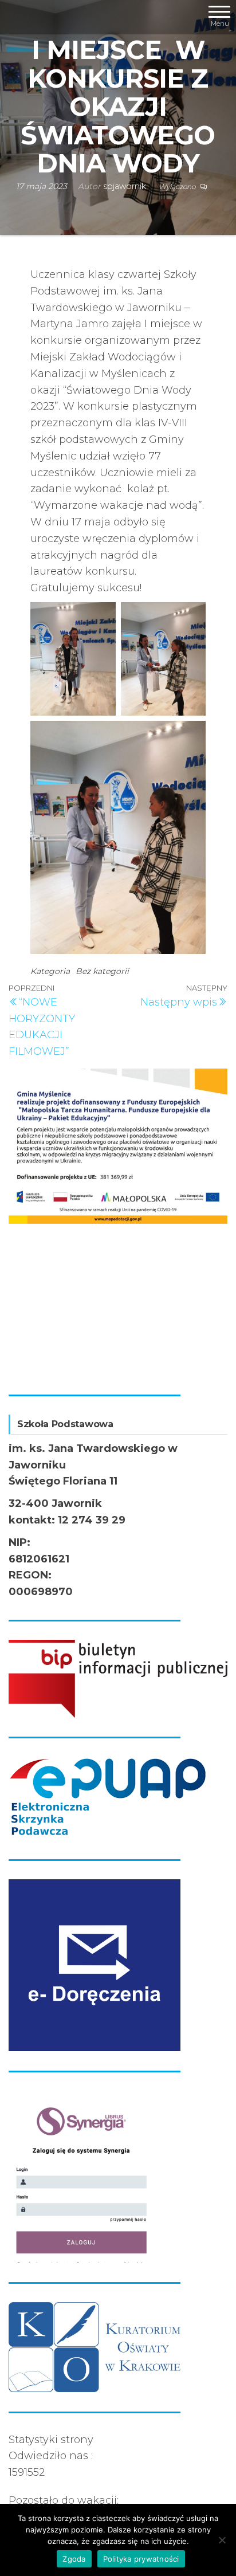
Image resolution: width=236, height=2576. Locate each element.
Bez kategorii (102, 971)
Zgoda (74, 2559)
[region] (118, 1222)
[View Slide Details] (118, 1146)
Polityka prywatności (141, 2559)
